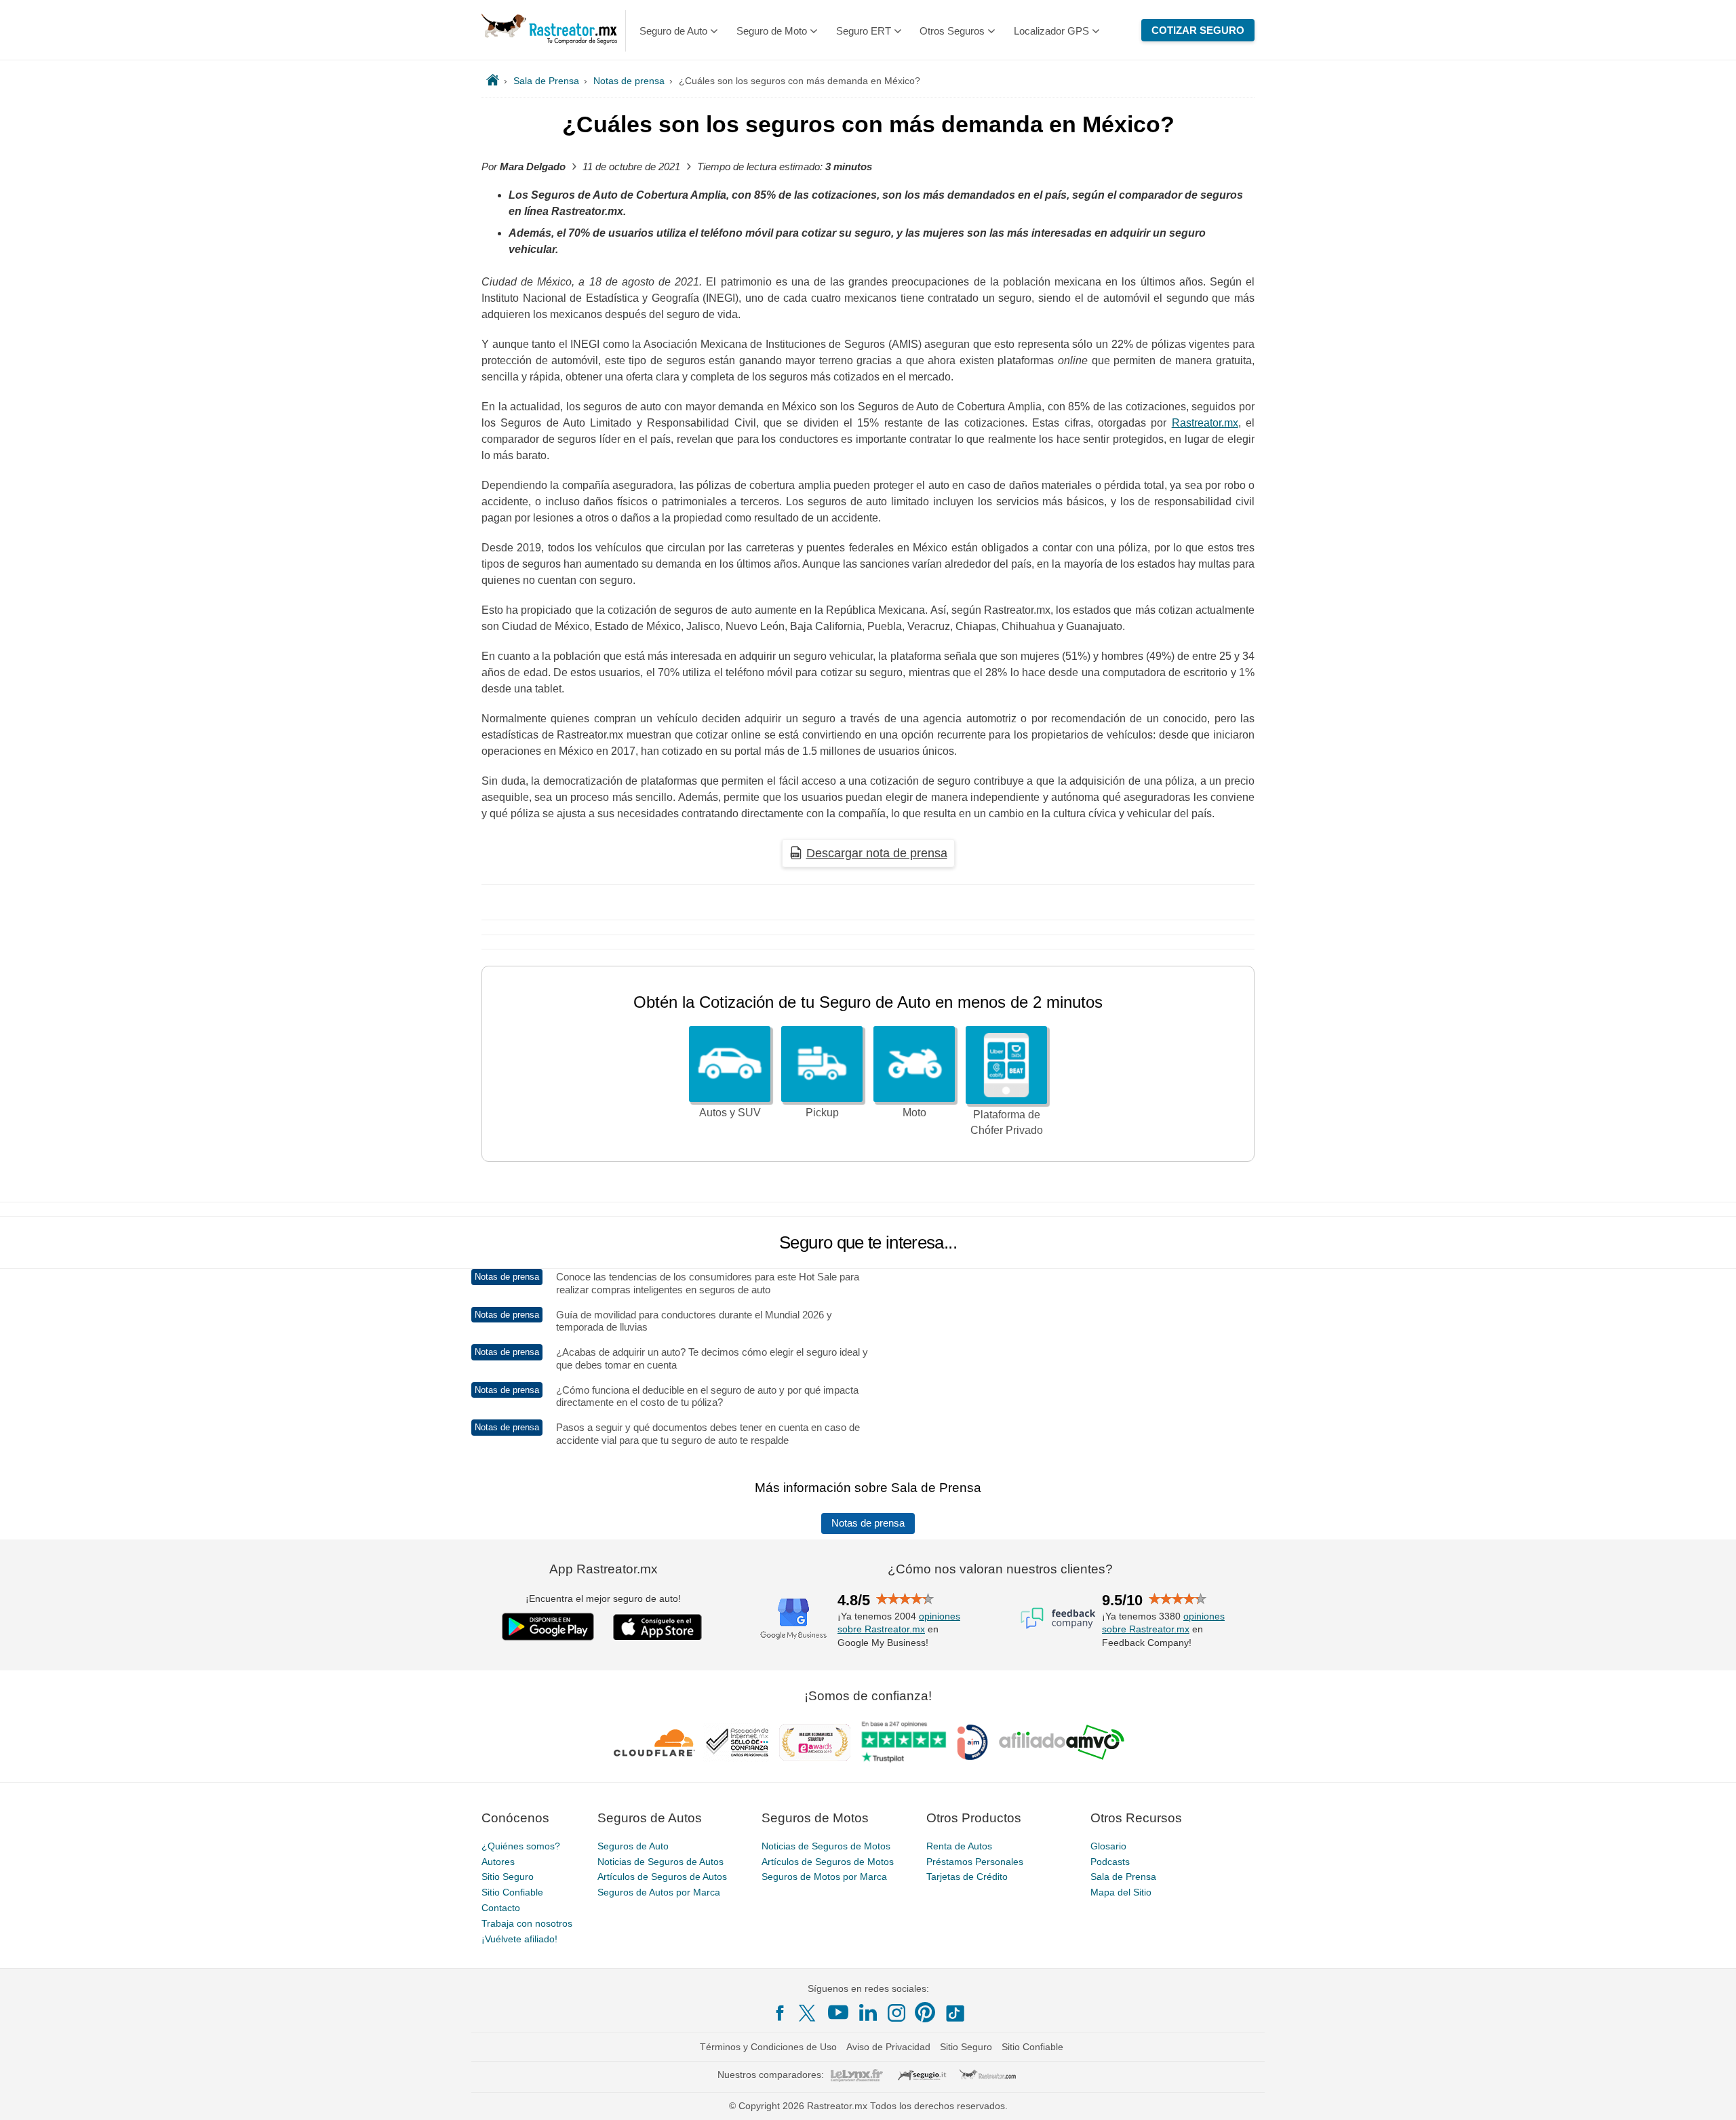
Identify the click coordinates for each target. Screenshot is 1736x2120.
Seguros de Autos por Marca (659, 1892)
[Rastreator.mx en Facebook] (780, 2013)
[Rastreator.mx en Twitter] (808, 2012)
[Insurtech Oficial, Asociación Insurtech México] (972, 1742)
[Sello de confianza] (737, 1742)
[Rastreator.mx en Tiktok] (955, 2012)
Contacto (501, 1908)
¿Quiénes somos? (521, 1846)
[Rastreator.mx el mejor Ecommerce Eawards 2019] (814, 1742)
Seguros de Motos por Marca (824, 1877)
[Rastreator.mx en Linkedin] (868, 2012)
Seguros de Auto (633, 1846)
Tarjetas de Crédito (967, 1877)
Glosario (1108, 1846)
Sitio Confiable (512, 1892)
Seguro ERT (864, 31)
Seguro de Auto (673, 31)
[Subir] (1711, 2095)
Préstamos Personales (975, 1862)
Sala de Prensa (1123, 1877)
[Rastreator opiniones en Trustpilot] (904, 1742)
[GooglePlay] (548, 1627)
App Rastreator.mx (604, 1569)
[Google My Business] (793, 1618)
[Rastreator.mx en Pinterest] (925, 2012)
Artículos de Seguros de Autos (662, 1877)
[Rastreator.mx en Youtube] (838, 2012)
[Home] (493, 81)
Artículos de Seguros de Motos (828, 1862)
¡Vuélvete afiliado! (519, 1939)
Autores (498, 1862)
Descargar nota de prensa (877, 853)
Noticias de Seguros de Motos (826, 1846)
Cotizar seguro (1198, 30)
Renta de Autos (959, 1846)
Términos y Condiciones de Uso (768, 2047)
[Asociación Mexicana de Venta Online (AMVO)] (1062, 1742)
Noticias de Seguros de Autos (660, 1862)
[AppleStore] (658, 1627)
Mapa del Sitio (1121, 1892)
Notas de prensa (868, 1523)
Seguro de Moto (772, 31)
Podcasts (1110, 1862)
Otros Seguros (952, 31)
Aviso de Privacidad (888, 2047)
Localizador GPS (1051, 31)
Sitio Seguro (508, 1877)
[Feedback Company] (1058, 1618)
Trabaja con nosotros (527, 1923)
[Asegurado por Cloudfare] (655, 1742)
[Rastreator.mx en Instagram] (896, 2013)
